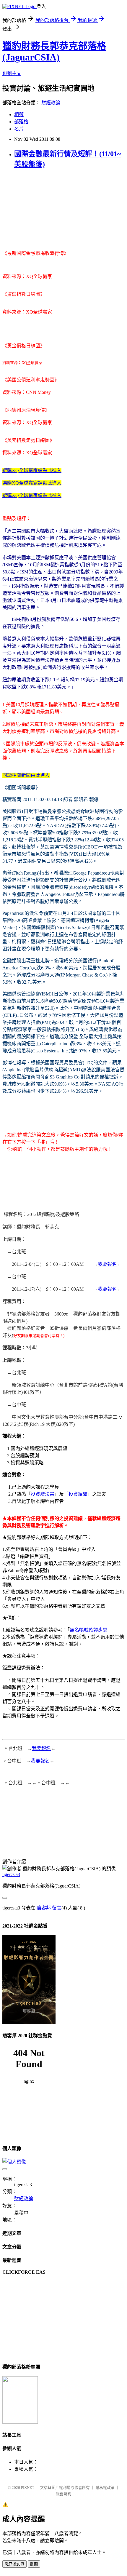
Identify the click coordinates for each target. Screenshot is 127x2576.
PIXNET (28, 2488)
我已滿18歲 (14, 2564)
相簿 (19, 115)
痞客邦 (44, 1908)
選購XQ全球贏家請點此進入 (32, 470)
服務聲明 (63, 2494)
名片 (19, 129)
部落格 (21, 122)
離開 (34, 2564)
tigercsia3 (11, 1874)
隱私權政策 (105, 2488)
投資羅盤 (78, 1494)
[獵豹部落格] (20, 2422)
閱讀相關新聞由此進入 (26, 775)
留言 (57, 1908)
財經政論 (51, 103)
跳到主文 (12, 73)
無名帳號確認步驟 (89, 1630)
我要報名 (107, 1264)
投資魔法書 (43, 1494)
